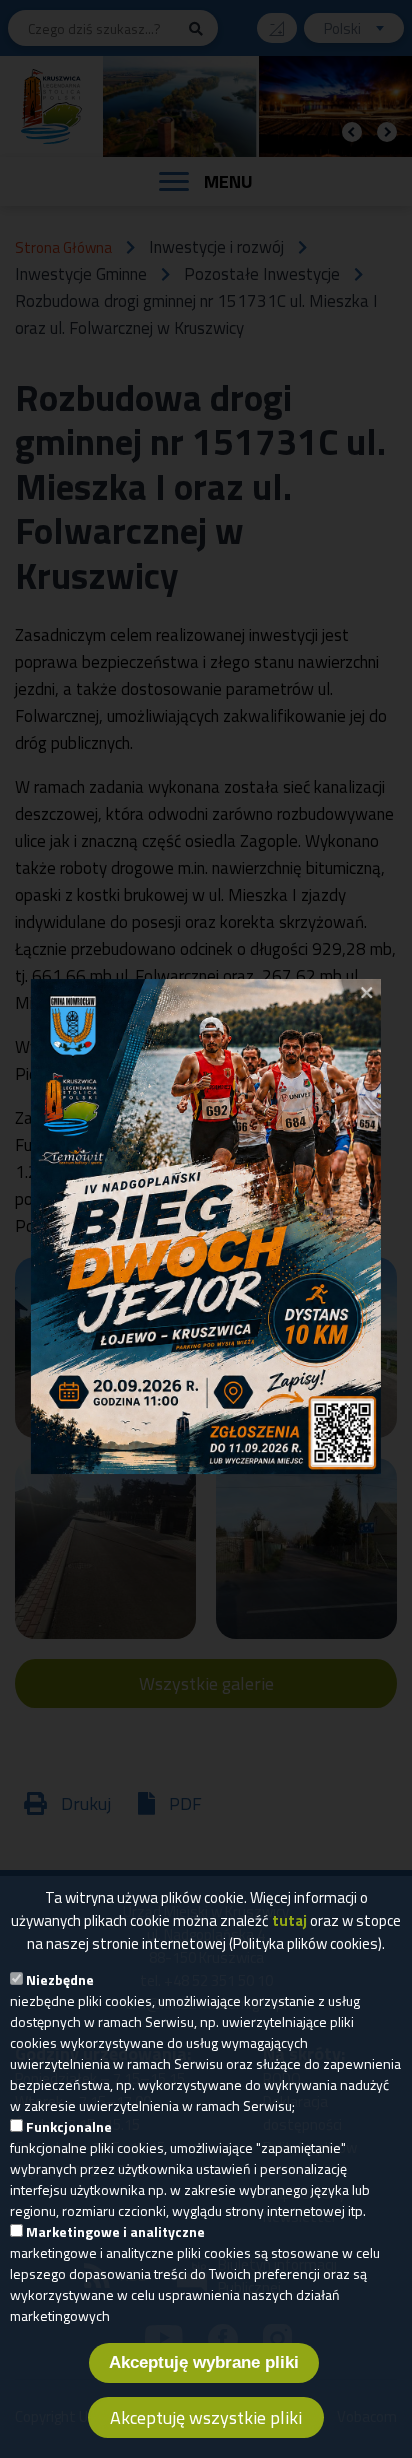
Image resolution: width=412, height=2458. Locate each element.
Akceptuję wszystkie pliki (206, 2417)
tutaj (289, 1920)
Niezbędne (60, 1979)
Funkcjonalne (69, 2126)
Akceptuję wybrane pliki (204, 2362)
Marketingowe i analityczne (115, 2231)
